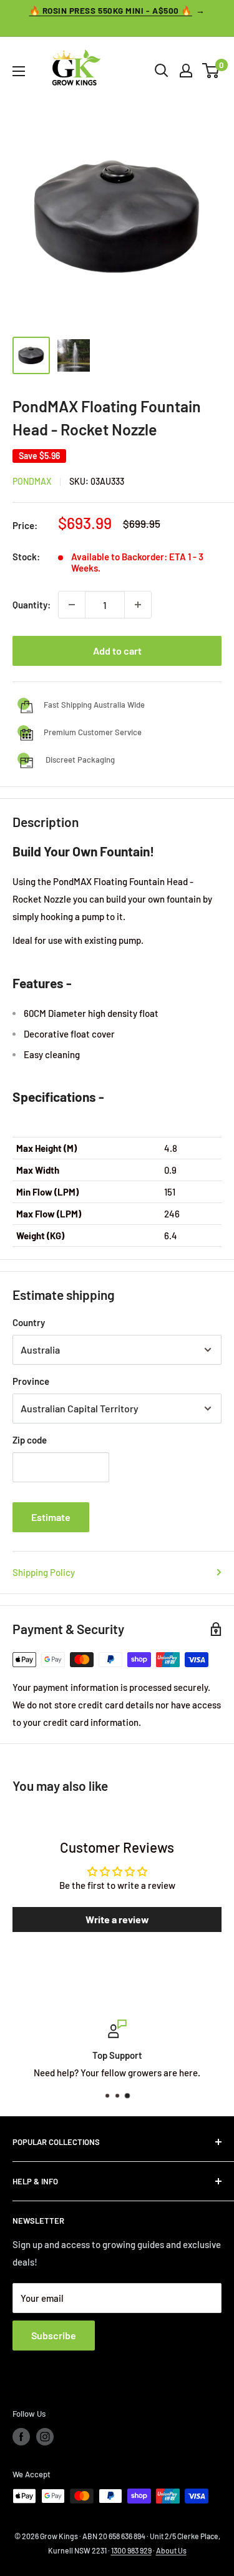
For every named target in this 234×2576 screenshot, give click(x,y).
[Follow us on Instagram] (45, 2437)
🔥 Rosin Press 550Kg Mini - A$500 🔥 (111, 10)
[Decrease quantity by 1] (72, 605)
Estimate (51, 1517)
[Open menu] (19, 71)
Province (31, 1381)
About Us (171, 2550)
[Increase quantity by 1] (138, 605)
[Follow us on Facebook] (21, 2437)
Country (29, 1322)
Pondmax (32, 481)
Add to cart (117, 651)
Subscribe (54, 2335)
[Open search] (162, 71)
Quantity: (32, 605)
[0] (211, 71)
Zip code (30, 1440)
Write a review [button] (117, 1919)
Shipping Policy (44, 1572)
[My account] (186, 71)
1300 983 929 (131, 2550)
